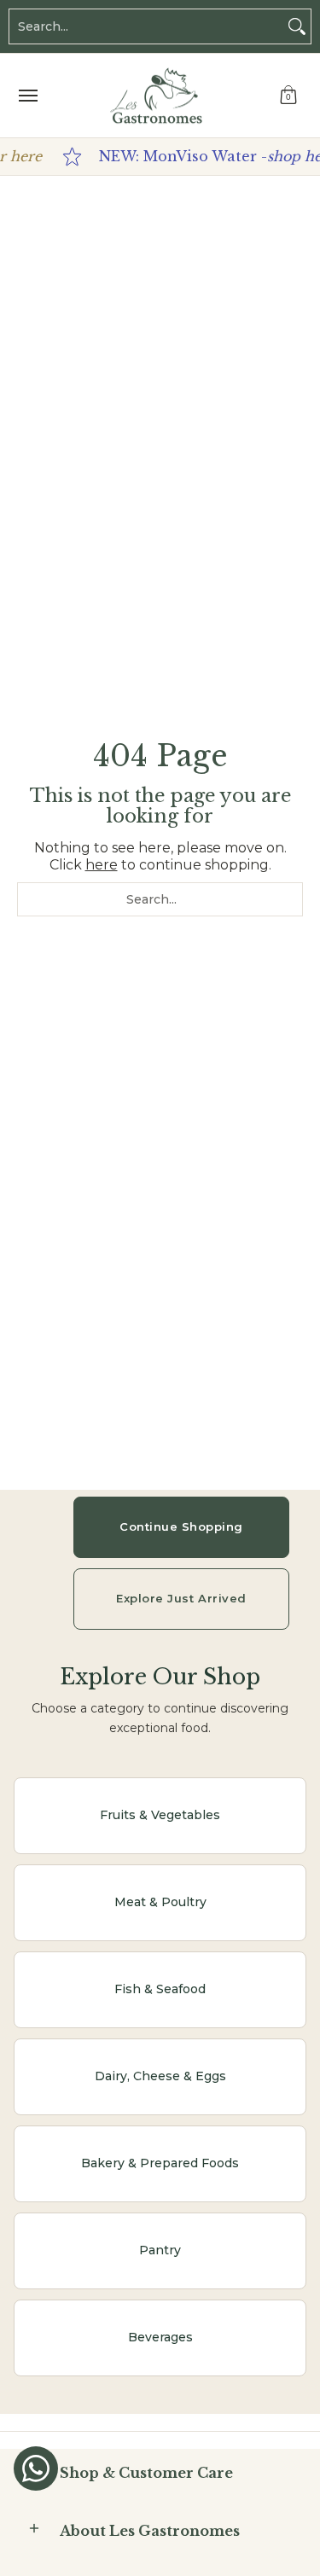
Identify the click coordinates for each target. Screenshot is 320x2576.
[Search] (297, 26)
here (102, 865)
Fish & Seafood (160, 1989)
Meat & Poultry (160, 1902)
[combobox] (146, 26)
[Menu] (27, 96)
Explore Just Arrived (181, 1598)
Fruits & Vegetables (160, 1815)
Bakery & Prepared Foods (160, 2163)
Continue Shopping (181, 1526)
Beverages (160, 2337)
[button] (288, 96)
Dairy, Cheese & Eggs (160, 2076)
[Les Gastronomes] (156, 96)
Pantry (160, 2250)
